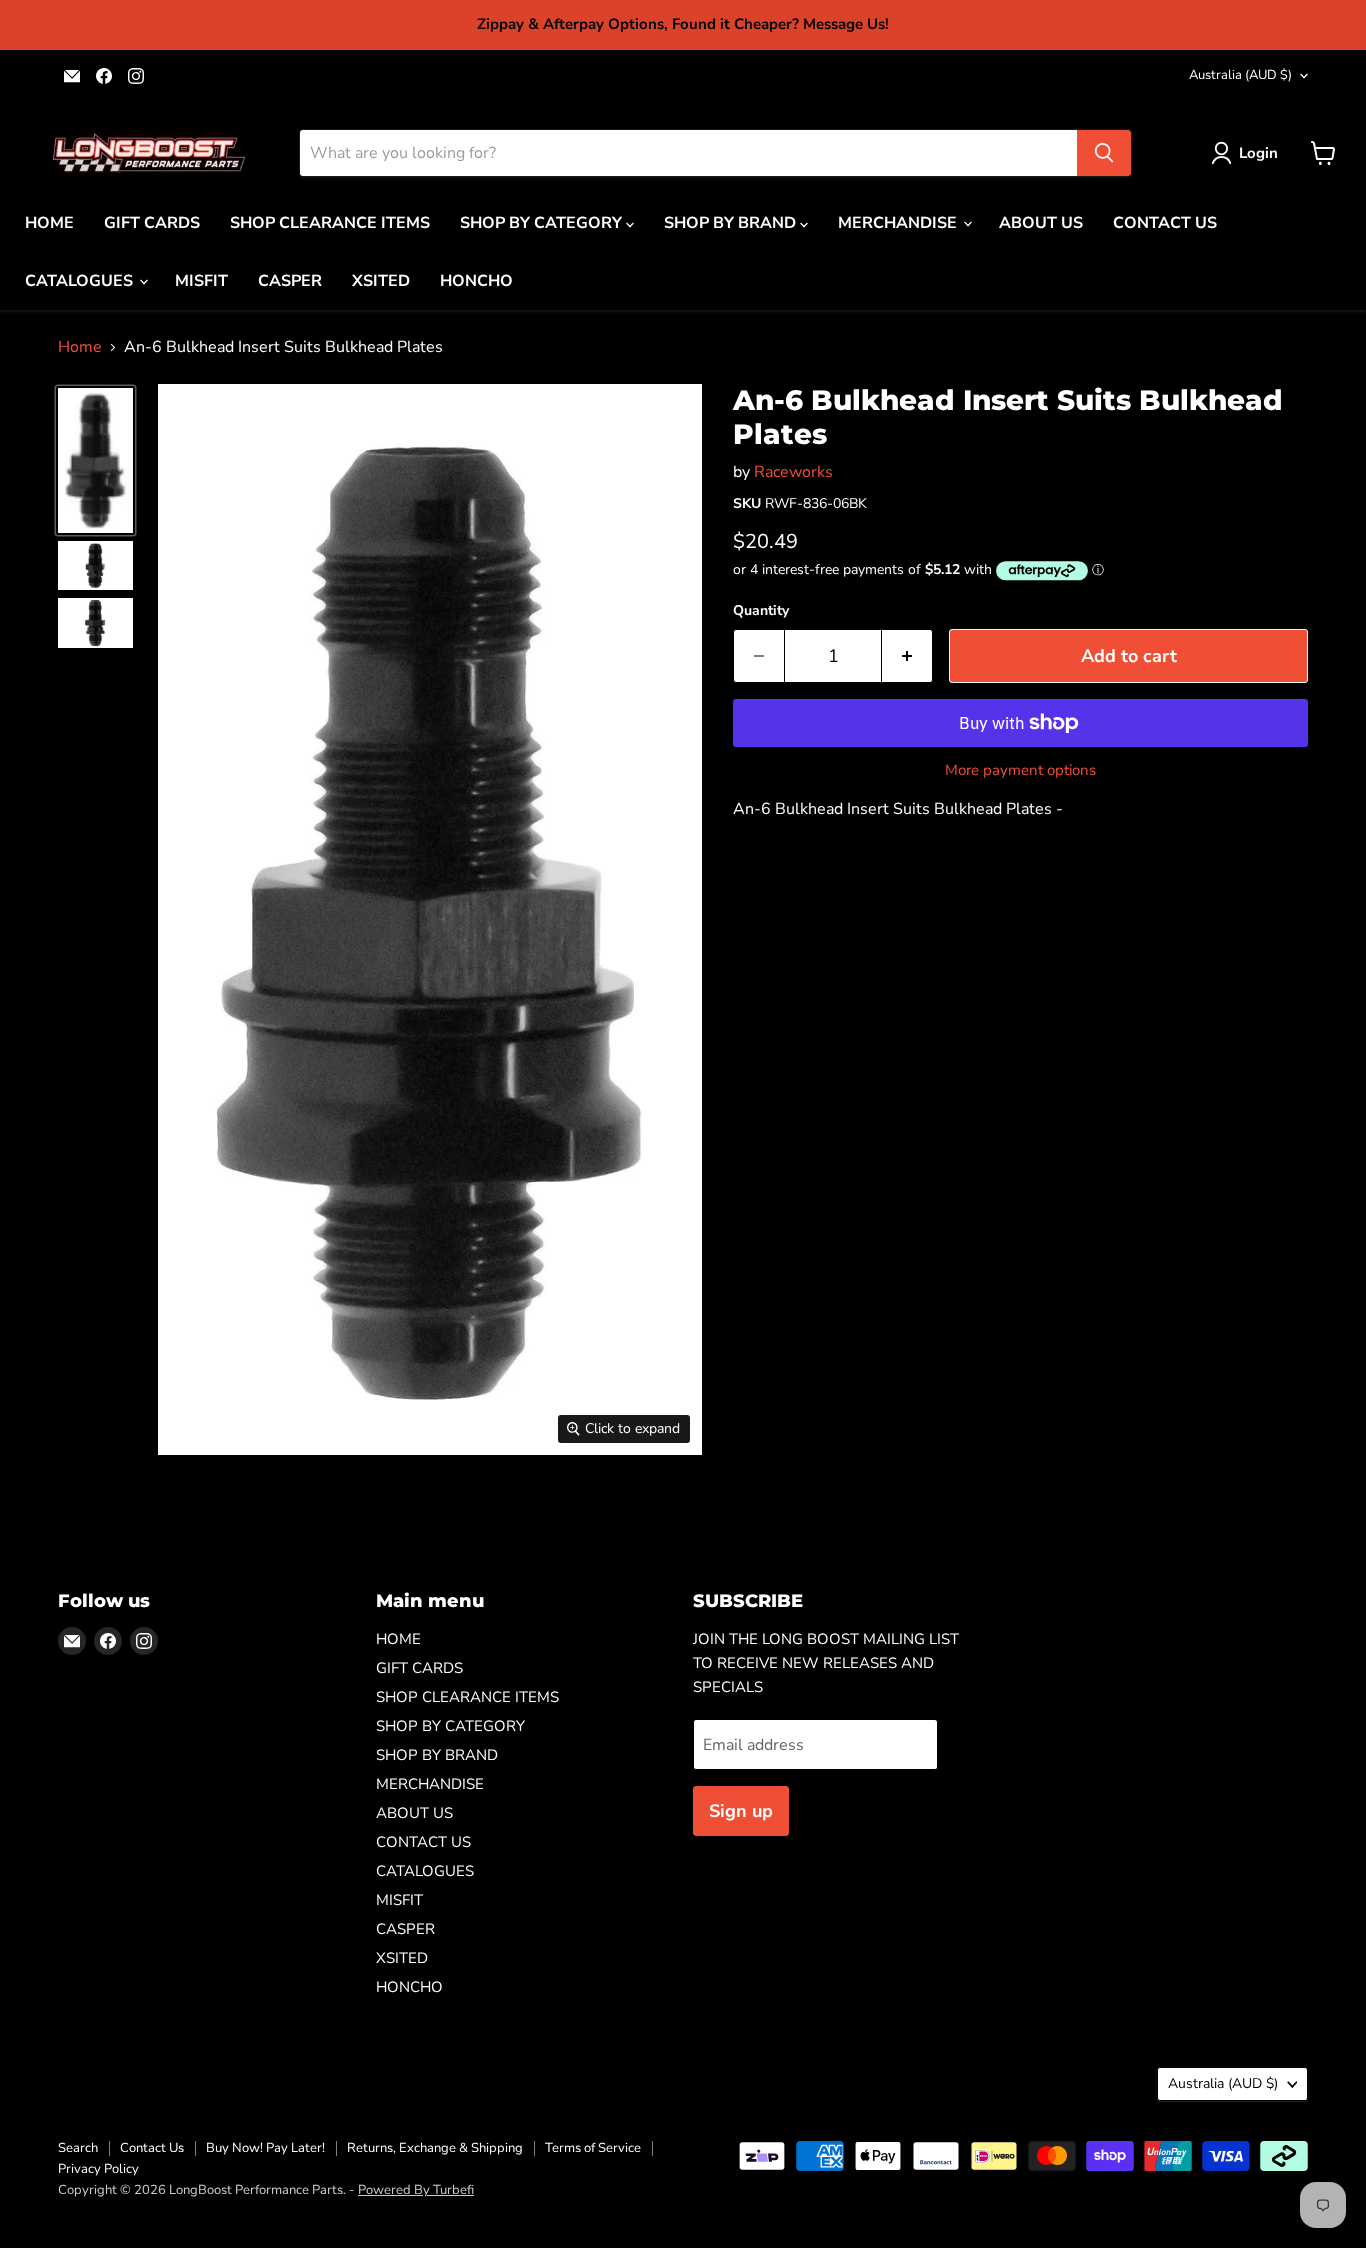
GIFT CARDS (152, 223)
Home (80, 347)
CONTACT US (1165, 223)
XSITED (381, 281)
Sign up (741, 1811)
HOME (49, 223)
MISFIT (201, 281)
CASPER (290, 281)
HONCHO (476, 281)
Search (78, 2148)
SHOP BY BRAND (732, 223)
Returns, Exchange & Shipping (435, 2148)
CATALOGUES (81, 281)
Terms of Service (593, 2148)
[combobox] (688, 153)
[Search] (1104, 153)
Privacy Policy (98, 2169)
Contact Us (152, 2148)
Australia (1240, 75)
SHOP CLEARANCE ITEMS (330, 223)
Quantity (761, 611)
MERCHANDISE (899, 223)
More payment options (1020, 770)
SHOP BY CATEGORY (543, 223)
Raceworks (793, 472)
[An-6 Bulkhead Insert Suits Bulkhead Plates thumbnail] (95, 460)
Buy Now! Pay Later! (265, 2148)
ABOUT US (1041, 223)
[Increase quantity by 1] (907, 656)
